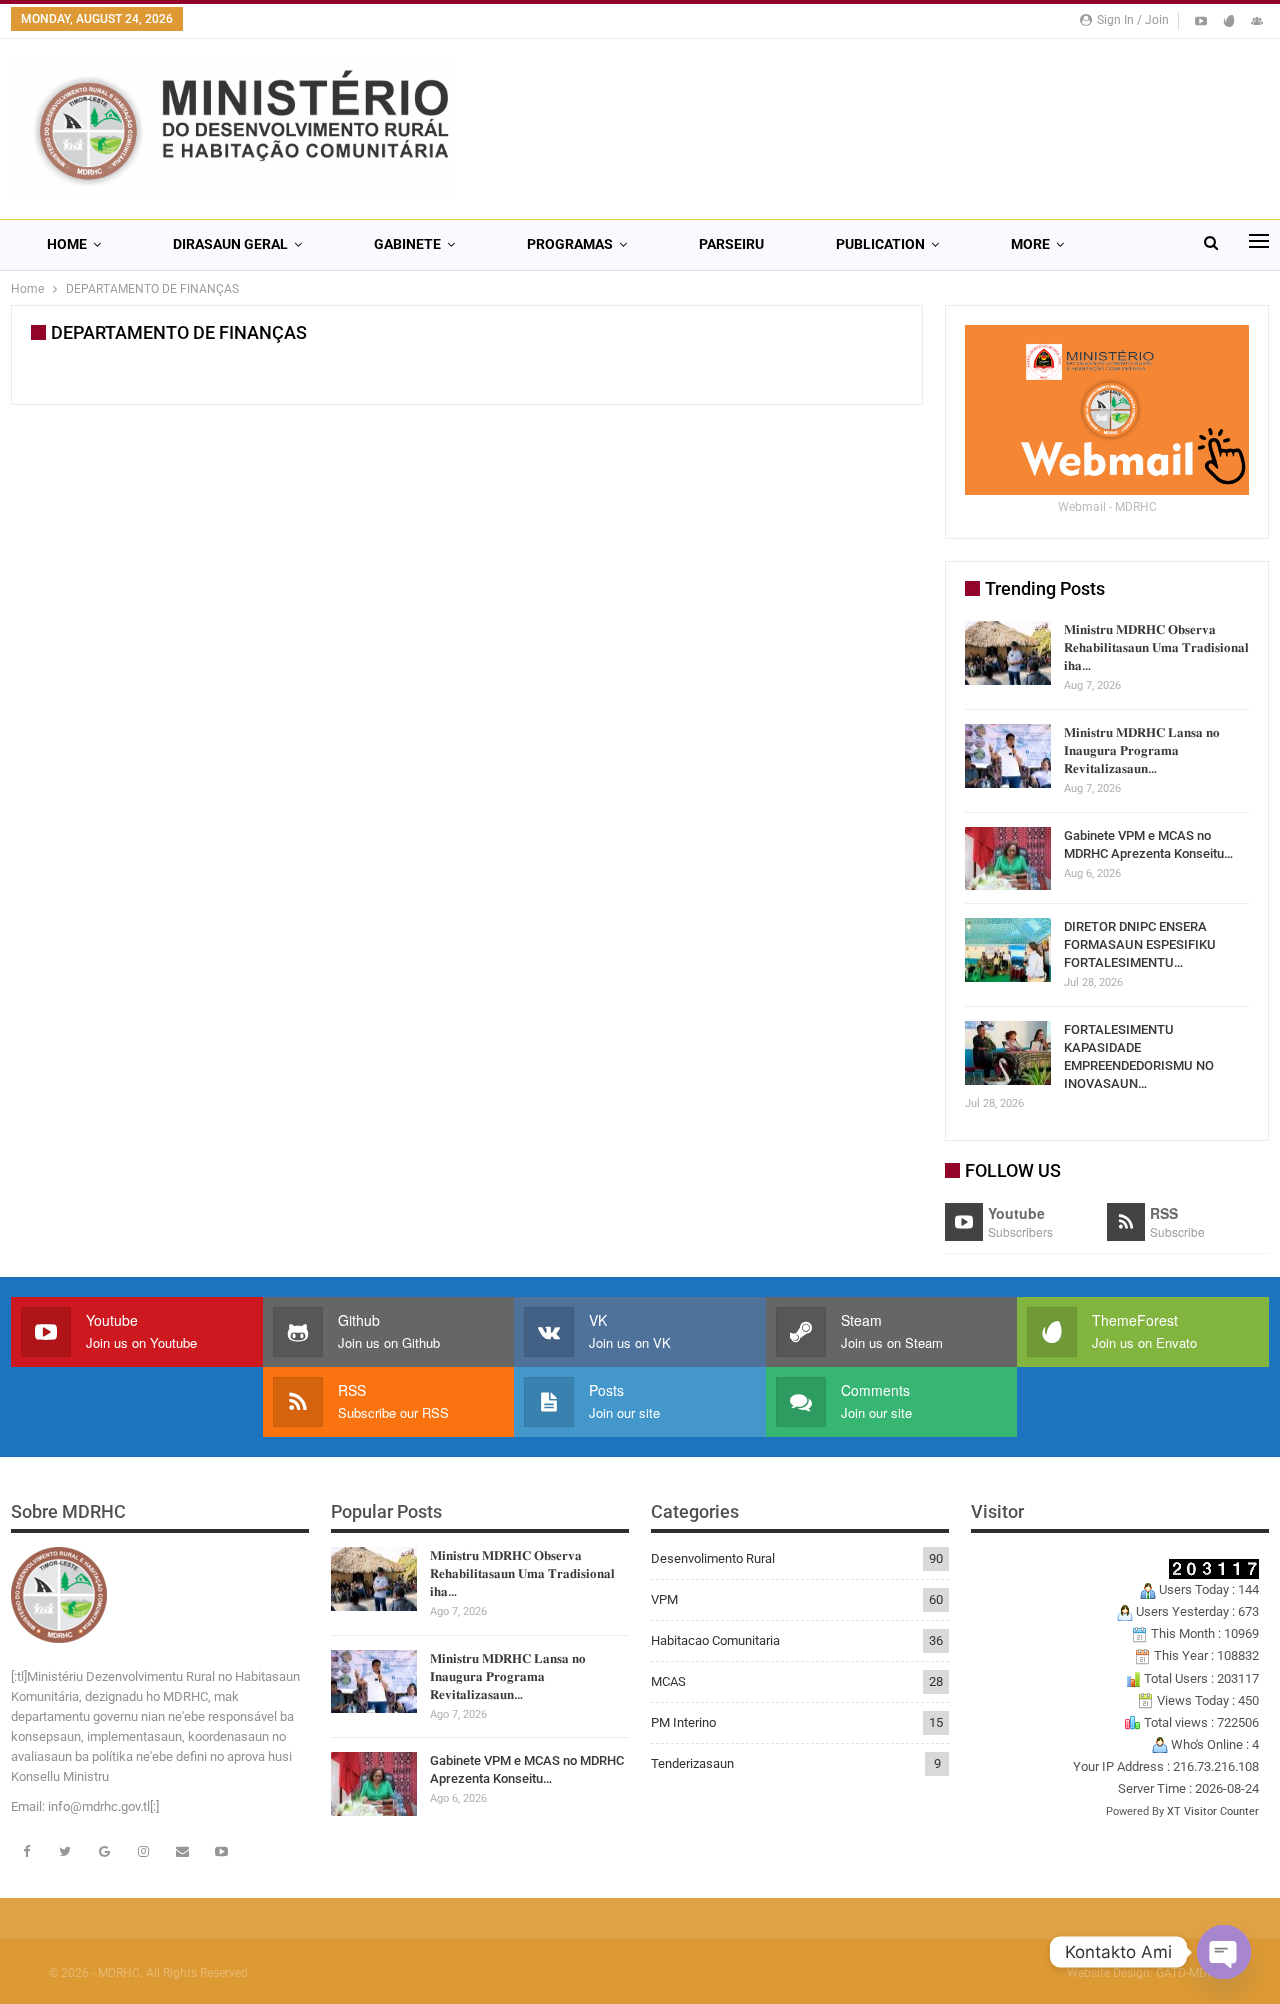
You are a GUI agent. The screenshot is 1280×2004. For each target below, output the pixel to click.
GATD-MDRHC (1193, 1973)
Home (67, 244)
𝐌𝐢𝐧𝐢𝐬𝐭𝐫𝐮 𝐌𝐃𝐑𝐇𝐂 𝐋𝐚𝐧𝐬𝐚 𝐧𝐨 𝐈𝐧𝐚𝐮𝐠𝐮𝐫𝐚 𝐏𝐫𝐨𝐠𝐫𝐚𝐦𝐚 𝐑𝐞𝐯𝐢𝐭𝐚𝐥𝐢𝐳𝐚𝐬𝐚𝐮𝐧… (1142, 750)
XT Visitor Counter (1213, 1811)
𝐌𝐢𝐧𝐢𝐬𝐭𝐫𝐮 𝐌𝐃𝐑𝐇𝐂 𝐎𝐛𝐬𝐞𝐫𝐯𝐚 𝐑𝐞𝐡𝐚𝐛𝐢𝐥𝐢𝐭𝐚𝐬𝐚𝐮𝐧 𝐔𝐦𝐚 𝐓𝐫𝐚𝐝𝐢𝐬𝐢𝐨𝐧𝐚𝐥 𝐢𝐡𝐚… (1156, 647)
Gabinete (407, 244)
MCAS (668, 1681)
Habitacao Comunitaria (715, 1640)
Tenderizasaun (692, 1763)
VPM (664, 1599)
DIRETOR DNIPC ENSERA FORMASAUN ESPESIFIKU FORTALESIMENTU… (1140, 944)
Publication (880, 244)
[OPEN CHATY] (1224, 1952)
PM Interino (683, 1722)
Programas (570, 244)
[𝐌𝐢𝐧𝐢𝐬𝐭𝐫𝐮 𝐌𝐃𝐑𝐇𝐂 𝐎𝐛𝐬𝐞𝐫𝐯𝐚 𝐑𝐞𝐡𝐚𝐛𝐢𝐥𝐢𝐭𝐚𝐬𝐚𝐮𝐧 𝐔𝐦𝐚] (1008, 653)
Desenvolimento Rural (713, 1558)
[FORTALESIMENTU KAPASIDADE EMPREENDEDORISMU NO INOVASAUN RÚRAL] (1008, 1053)
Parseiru (731, 244)
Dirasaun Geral (230, 244)
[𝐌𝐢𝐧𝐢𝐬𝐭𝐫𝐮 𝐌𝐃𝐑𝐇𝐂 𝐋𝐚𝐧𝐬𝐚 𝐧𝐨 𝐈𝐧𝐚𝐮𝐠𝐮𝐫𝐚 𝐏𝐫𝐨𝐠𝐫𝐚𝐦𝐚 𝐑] (1008, 756)
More (1030, 244)
